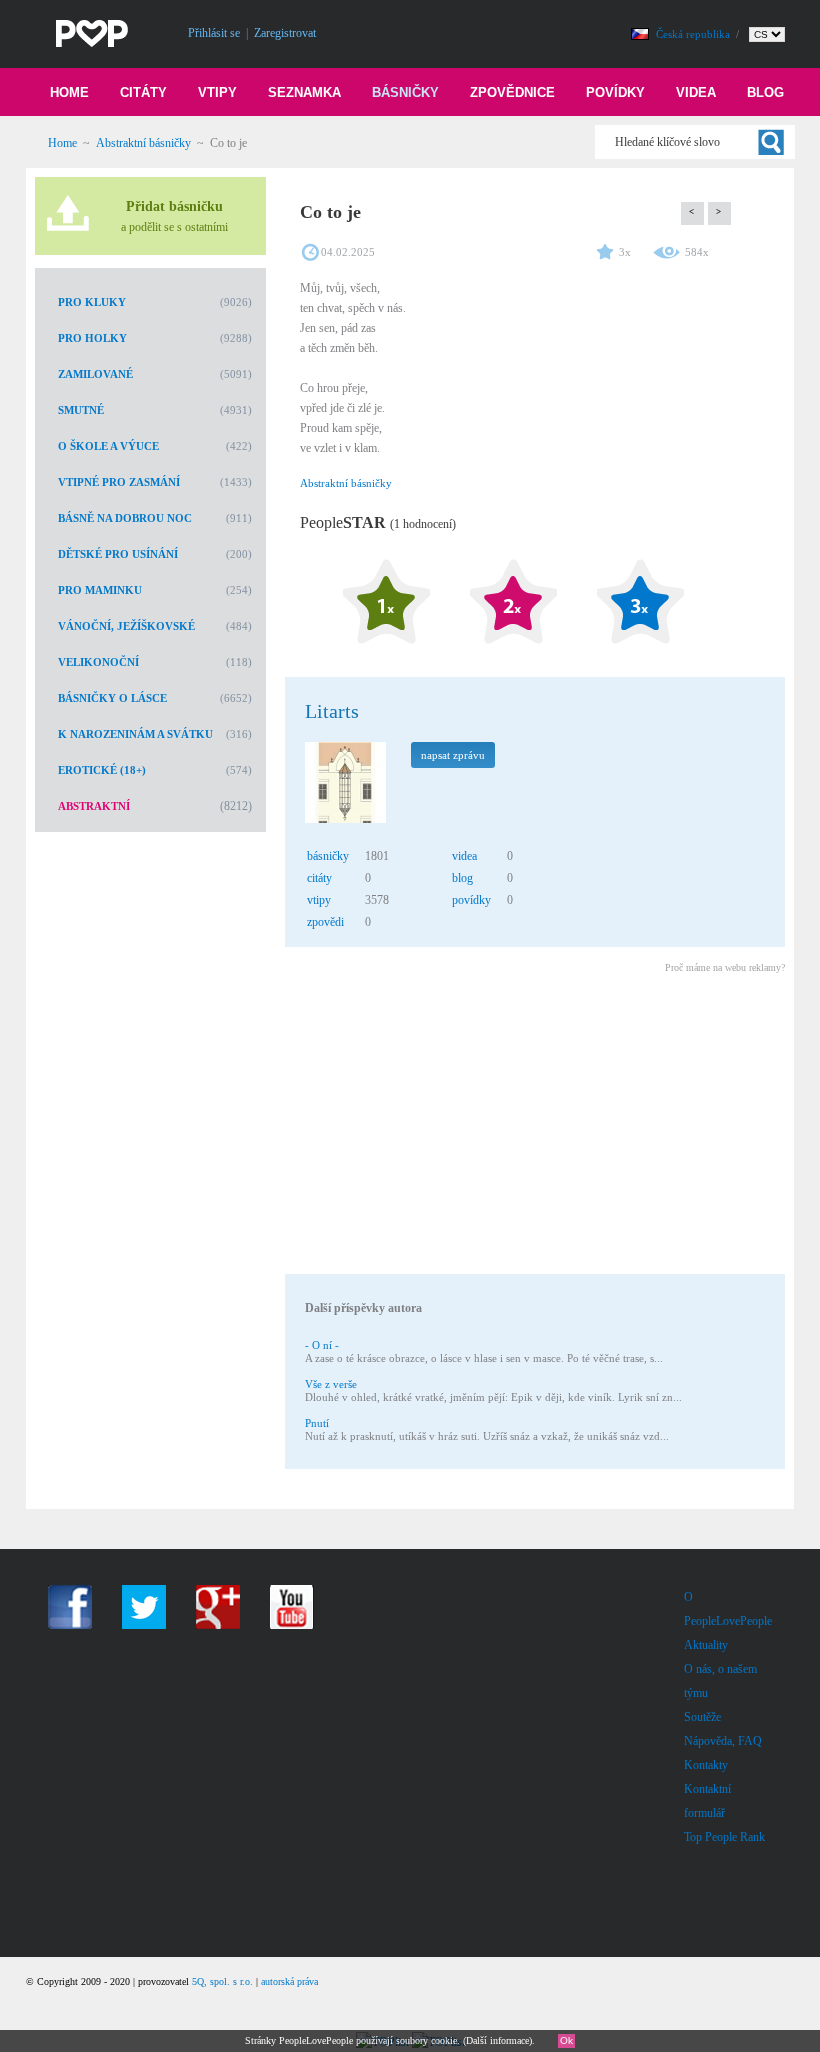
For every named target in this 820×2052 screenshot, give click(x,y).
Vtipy (217, 92)
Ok (566, 2040)
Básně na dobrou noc (125, 518)
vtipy (319, 900)
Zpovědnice (512, 92)
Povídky (615, 92)
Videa (696, 92)
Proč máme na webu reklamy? (725, 967)
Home (69, 92)
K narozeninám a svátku (135, 734)
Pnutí (317, 1423)
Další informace (497, 2040)
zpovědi (325, 922)
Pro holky (92, 338)
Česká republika (694, 34)
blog (462, 878)
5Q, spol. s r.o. (222, 1981)
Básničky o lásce (112, 698)
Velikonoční (98, 662)
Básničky (405, 92)
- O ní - (322, 1345)
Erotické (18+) (102, 770)
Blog (765, 92)
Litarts (332, 711)
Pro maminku (100, 590)
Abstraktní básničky (143, 143)
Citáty (143, 92)
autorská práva (289, 1981)
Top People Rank (724, 1837)
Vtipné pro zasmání (119, 482)
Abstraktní (94, 806)
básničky (328, 856)
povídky (471, 900)
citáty (319, 878)
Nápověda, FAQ (723, 1741)
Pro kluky (92, 302)
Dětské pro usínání (118, 554)
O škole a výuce (108, 446)
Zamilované (95, 374)
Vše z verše (331, 1384)
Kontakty (706, 1765)
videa (464, 856)
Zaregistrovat (285, 33)
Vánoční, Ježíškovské (126, 626)
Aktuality (706, 1645)
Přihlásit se (214, 33)
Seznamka (304, 92)
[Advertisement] (534, 1127)
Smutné (81, 410)
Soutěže (702, 1717)
